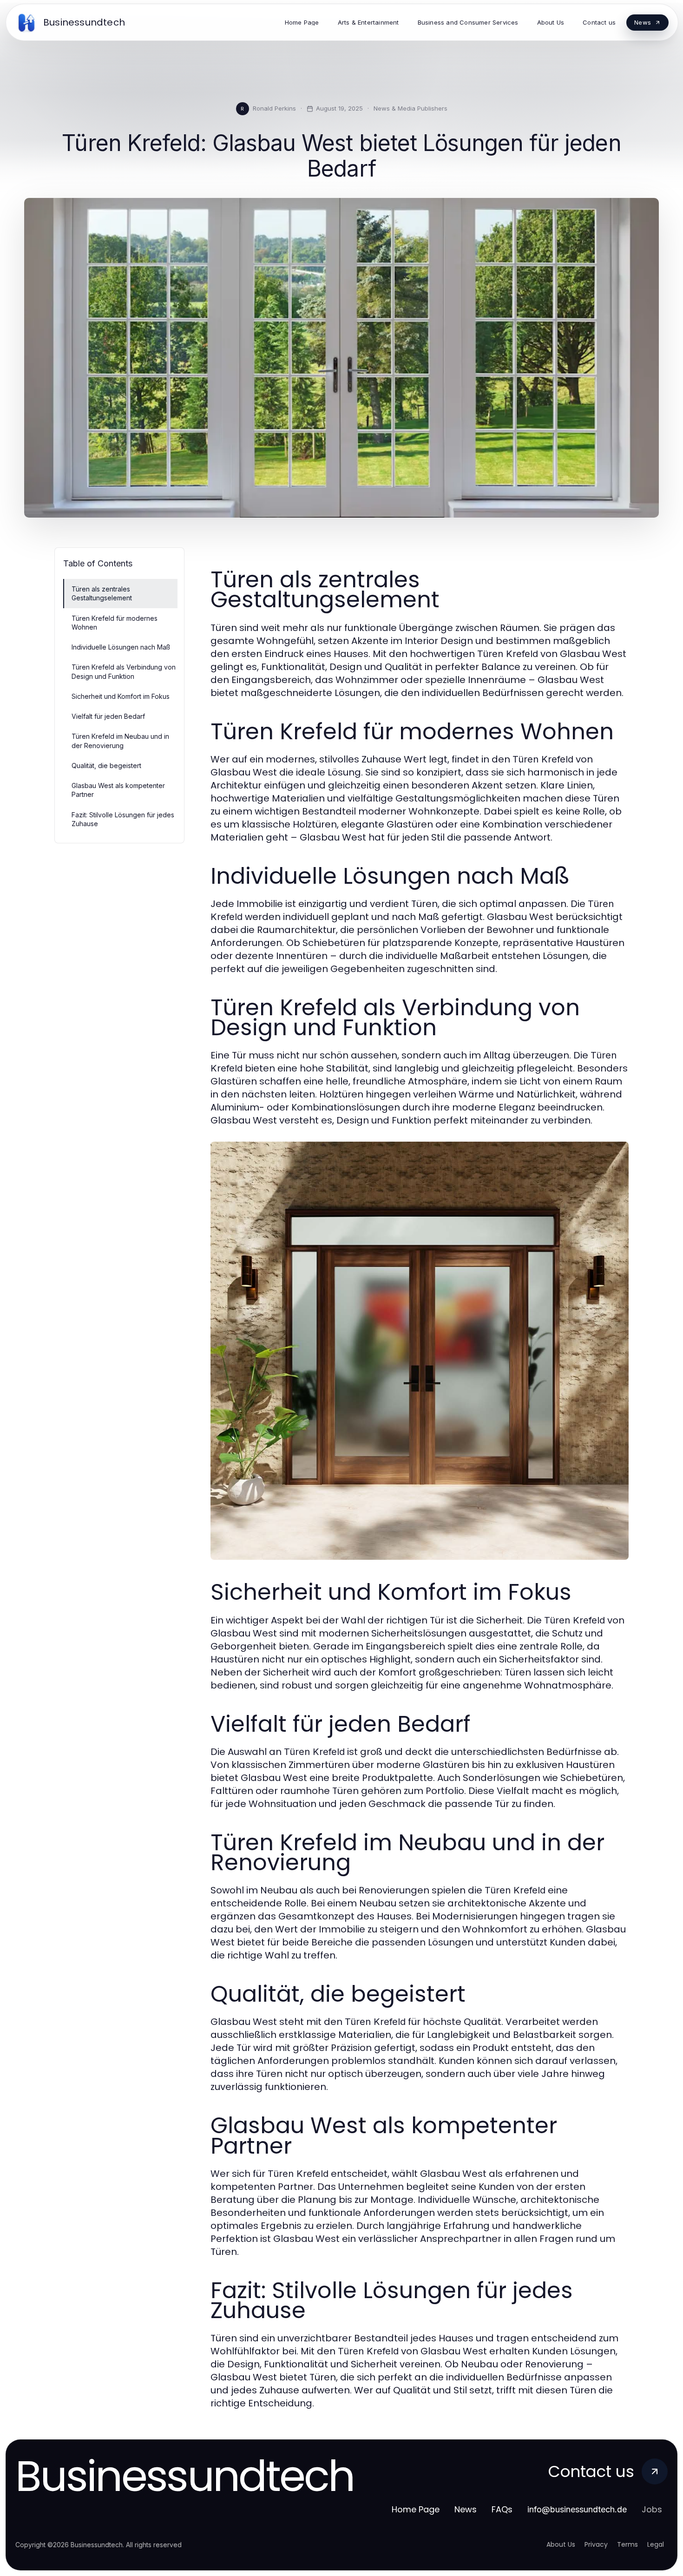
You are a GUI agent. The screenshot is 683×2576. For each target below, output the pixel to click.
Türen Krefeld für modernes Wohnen (115, 623)
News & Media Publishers (410, 108)
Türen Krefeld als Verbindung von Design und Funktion (124, 671)
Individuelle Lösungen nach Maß (121, 647)
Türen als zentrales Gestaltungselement (102, 593)
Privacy (596, 2544)
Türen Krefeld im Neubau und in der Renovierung (120, 741)
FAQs (502, 2509)
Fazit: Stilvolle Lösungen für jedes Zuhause (123, 819)
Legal (656, 2544)
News (466, 2509)
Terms (627, 2544)
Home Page (416, 2509)
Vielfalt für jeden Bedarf (108, 716)
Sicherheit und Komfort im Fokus (121, 696)
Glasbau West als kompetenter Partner (118, 790)
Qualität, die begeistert (106, 766)
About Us (561, 2544)
